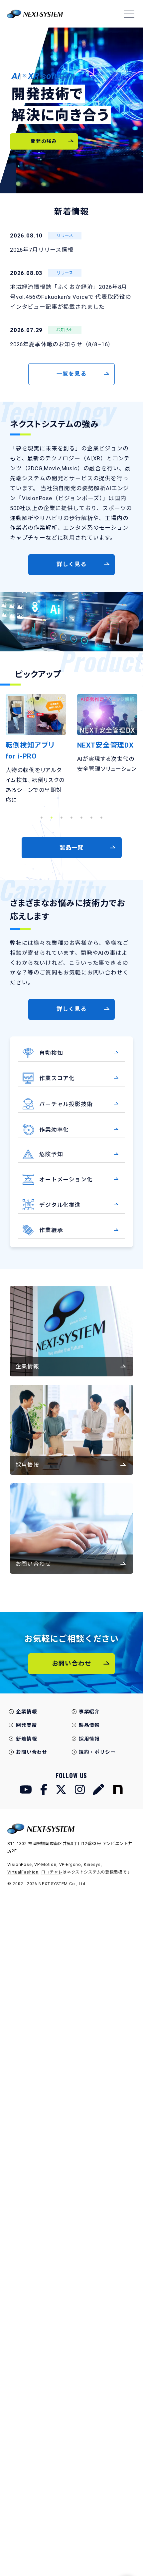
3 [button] (62, 817)
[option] (36, 734)
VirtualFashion (23, 1872)
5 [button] (81, 817)
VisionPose (19, 1864)
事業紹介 (89, 1712)
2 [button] (52, 817)
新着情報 (26, 1739)
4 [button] (71, 817)
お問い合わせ (32, 1752)
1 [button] (42, 817)
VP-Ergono (70, 1864)
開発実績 (26, 1725)
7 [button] (101, 817)
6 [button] (91, 817)
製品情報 (89, 1725)
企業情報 (26, 1712)
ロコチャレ (52, 1872)
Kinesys (92, 1864)
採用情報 (89, 1739)
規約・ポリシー (97, 1752)
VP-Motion (45, 1864)
